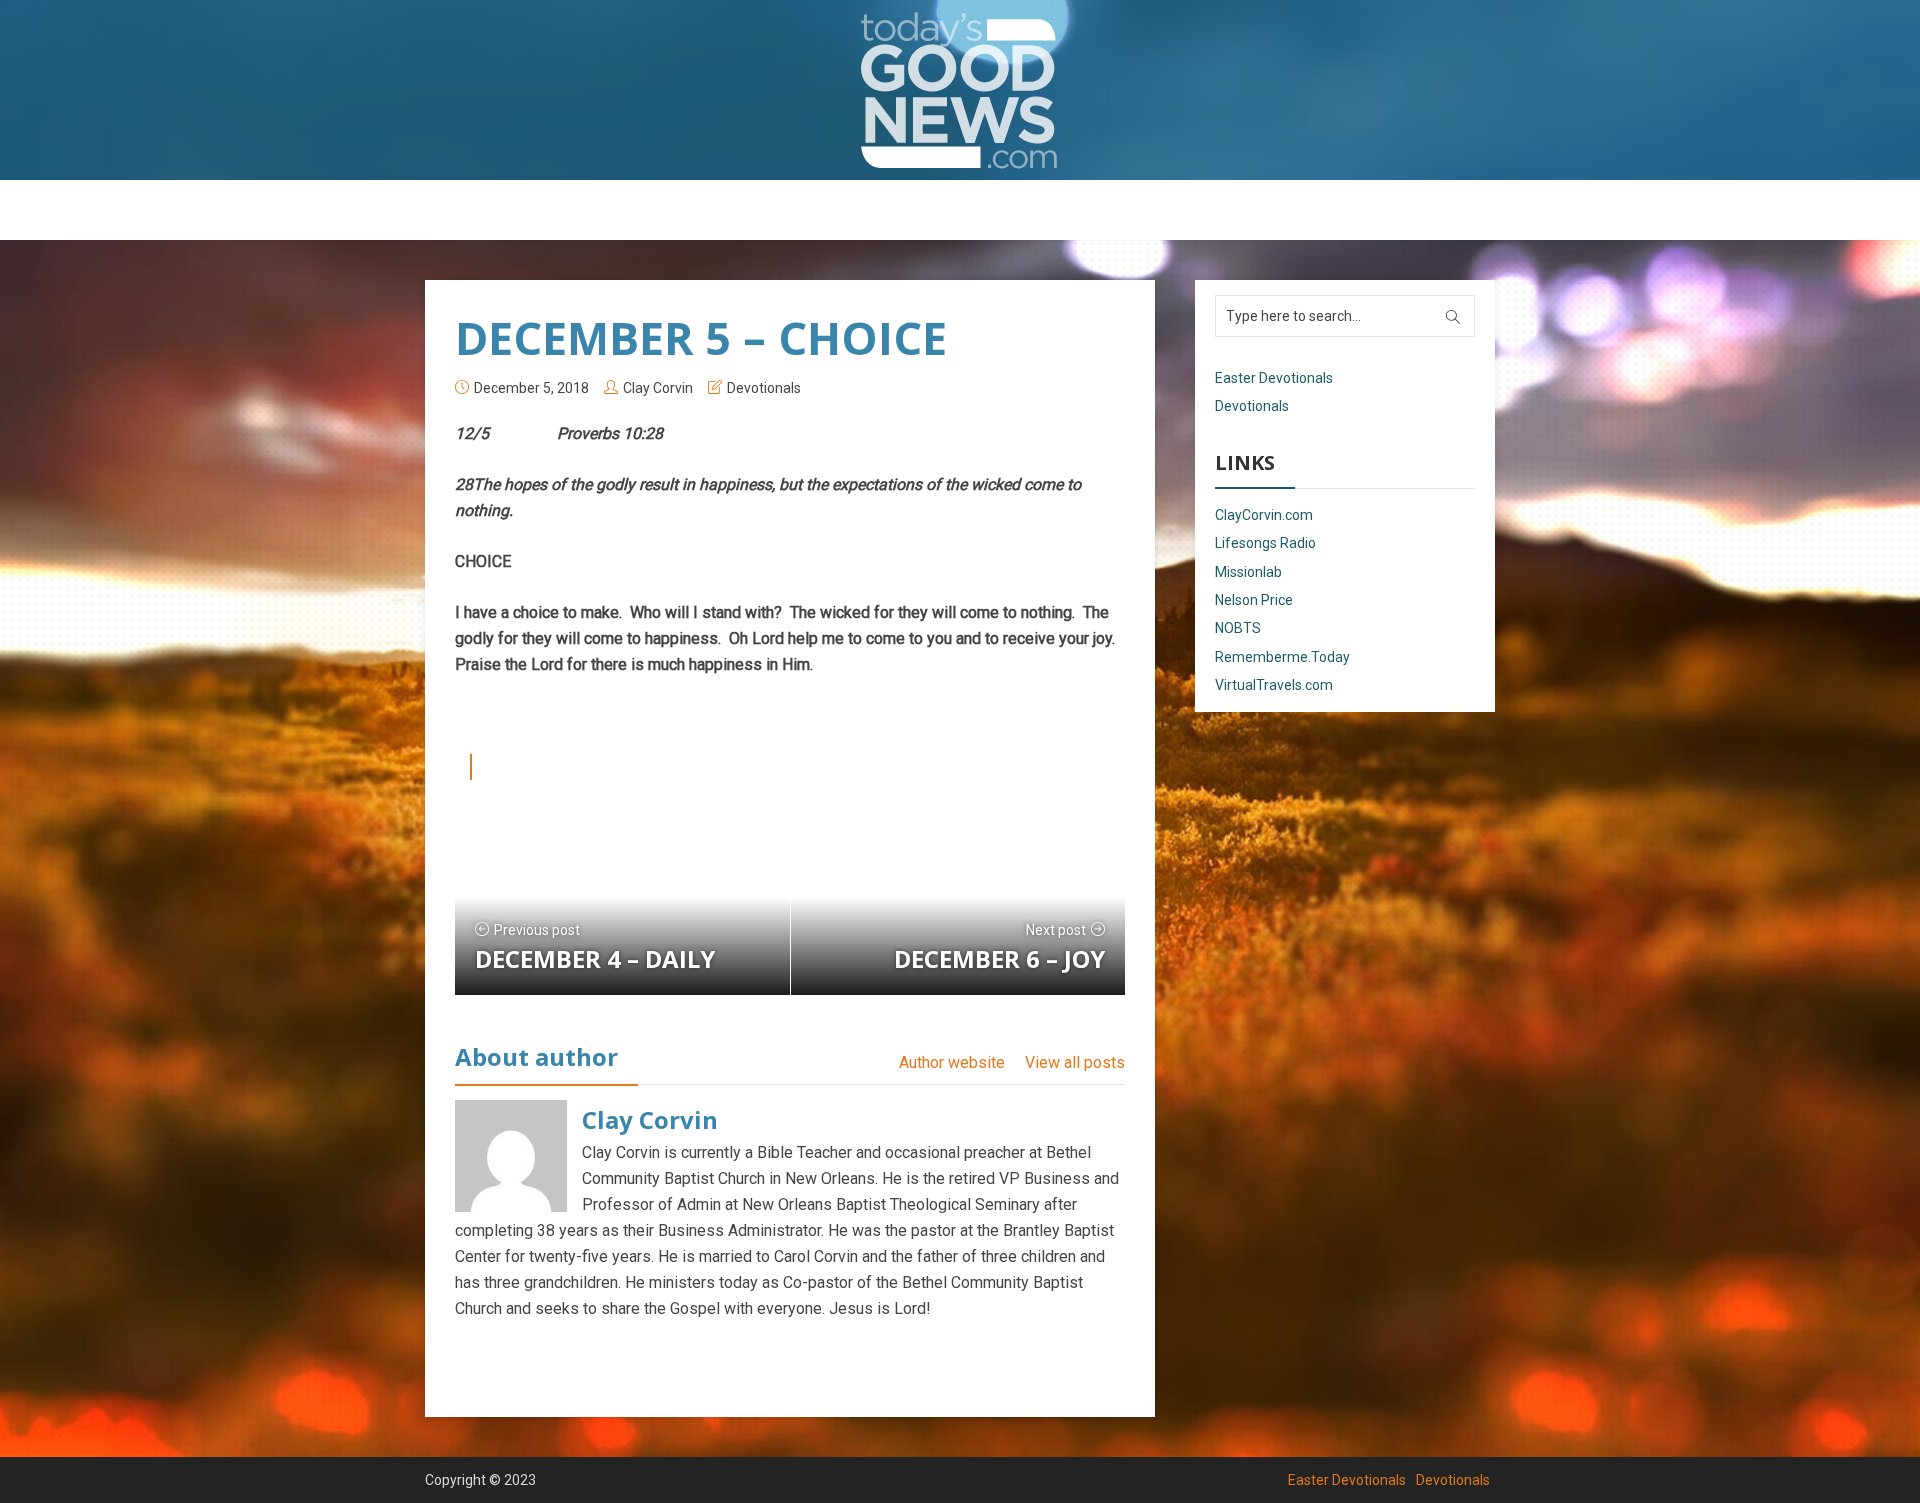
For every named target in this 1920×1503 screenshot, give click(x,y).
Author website (952, 1062)
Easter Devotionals (880, 211)
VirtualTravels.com (1274, 685)
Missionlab (1248, 572)
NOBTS (1238, 628)
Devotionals (1015, 211)
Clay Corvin (658, 388)
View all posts (1075, 1062)
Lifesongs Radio (1265, 543)
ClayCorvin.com (1264, 515)
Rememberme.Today (1282, 657)
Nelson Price (1254, 600)
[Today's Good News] (960, 89)
